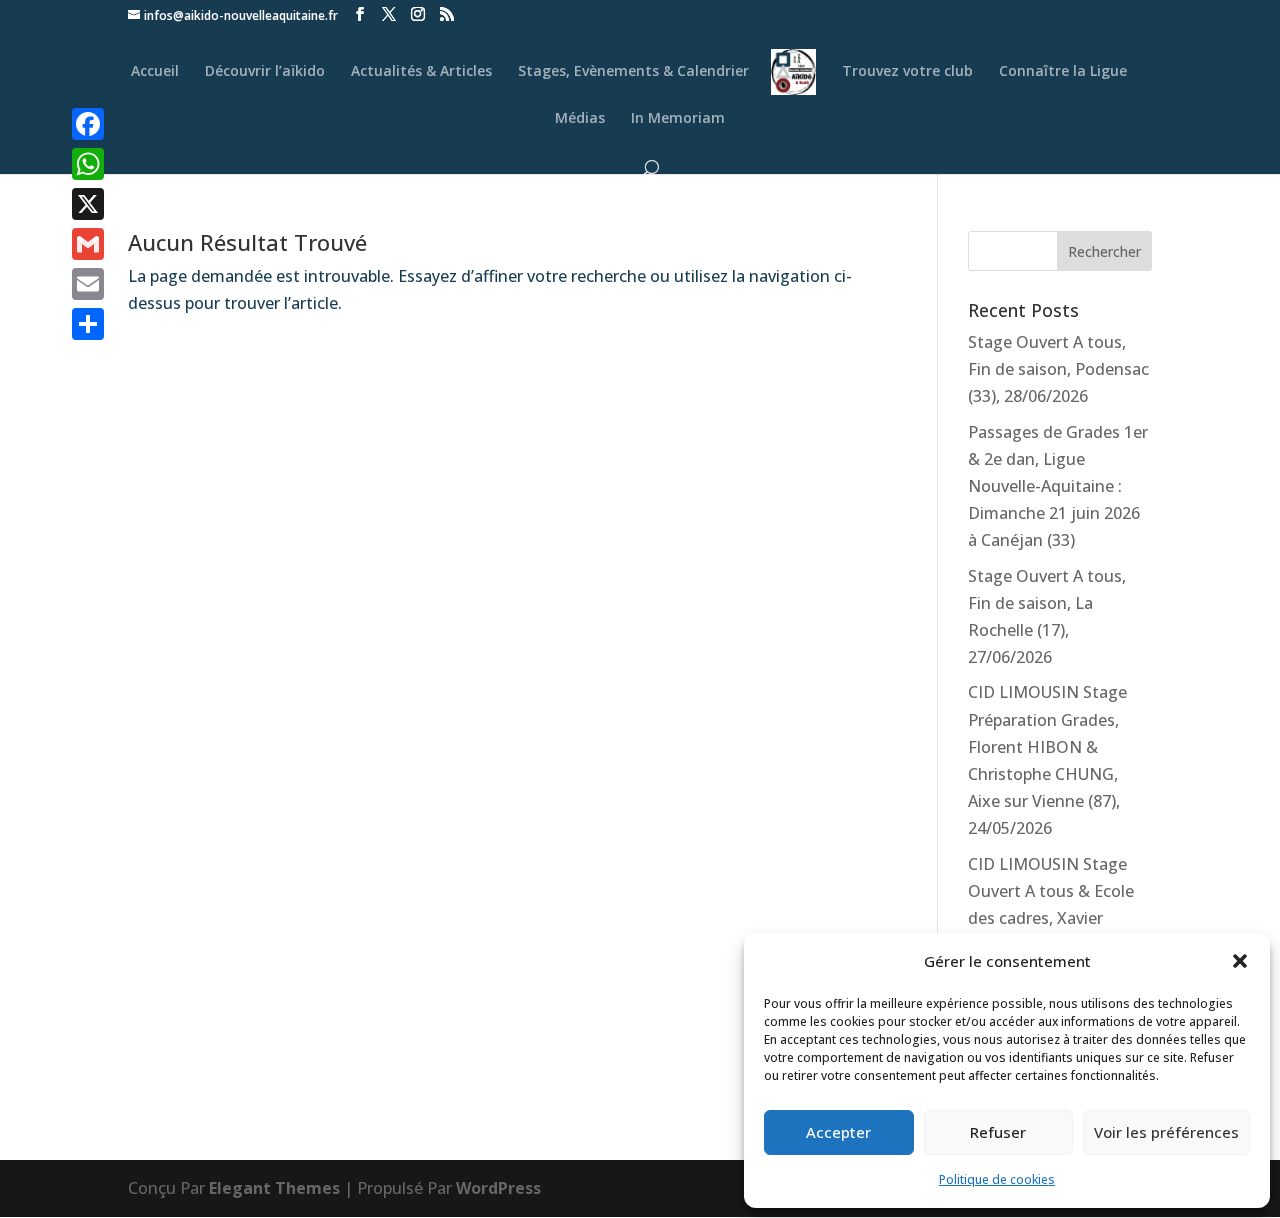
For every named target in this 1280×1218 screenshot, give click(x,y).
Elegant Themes (274, 1188)
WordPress (498, 1188)
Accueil (155, 72)
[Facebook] (88, 124)
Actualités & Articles (421, 72)
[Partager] (88, 324)
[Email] (88, 284)
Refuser (998, 1132)
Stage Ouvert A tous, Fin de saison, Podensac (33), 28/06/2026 (1058, 369)
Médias (580, 119)
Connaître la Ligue (1063, 72)
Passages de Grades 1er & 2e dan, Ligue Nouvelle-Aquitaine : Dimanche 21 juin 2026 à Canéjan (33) (1058, 486)
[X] (88, 204)
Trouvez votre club (907, 72)
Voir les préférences (1166, 1132)
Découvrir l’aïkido (265, 72)
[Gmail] (88, 244)
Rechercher (1104, 251)
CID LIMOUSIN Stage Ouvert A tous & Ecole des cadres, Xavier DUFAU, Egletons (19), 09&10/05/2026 (1051, 918)
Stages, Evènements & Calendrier (633, 72)
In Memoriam (678, 119)
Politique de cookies (997, 1179)
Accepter (838, 1132)
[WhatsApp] (88, 164)
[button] (1240, 961)
